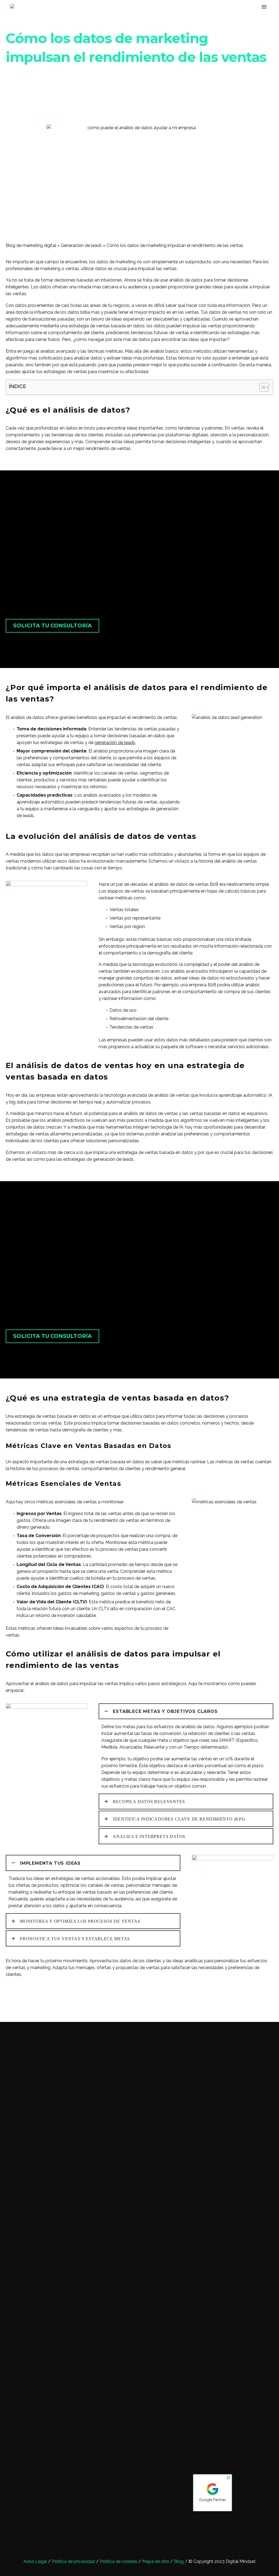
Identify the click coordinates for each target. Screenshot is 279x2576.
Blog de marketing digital (31, 245)
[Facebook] (9, 2001)
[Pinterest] (26, 2001)
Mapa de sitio (156, 2561)
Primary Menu (264, 7)
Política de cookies (119, 2561)
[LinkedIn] (42, 2001)
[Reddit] (50, 2001)
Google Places (164, 2512)
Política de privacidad (73, 2561)
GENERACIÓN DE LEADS (148, 23)
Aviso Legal (35, 2561)
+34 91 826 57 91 (147, 2476)
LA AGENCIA (99, 23)
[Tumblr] (34, 2001)
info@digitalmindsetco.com (137, 2497)
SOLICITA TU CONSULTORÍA (52, 626)
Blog (179, 2561)
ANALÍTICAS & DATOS (207, 23)
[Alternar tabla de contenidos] (261, 387)
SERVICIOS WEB (257, 23)
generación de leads (115, 743)
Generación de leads (81, 245)
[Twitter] (17, 2001)
